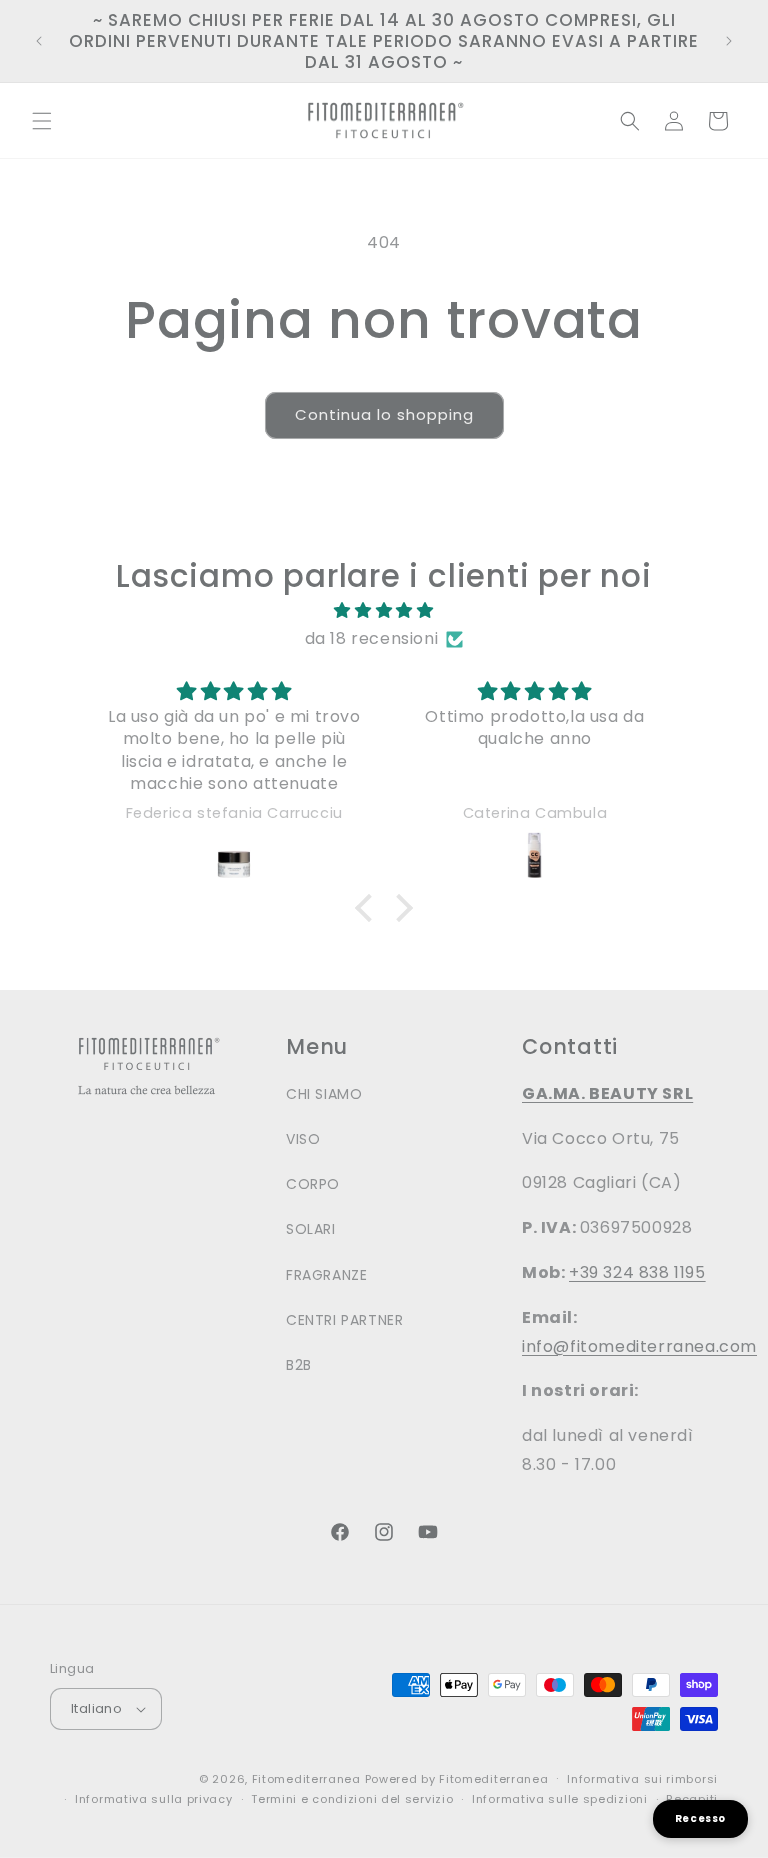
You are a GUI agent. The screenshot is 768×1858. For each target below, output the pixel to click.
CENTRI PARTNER (344, 1320)
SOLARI (311, 1229)
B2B (299, 1365)
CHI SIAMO (324, 1094)
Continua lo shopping (384, 414)
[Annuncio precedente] (39, 41)
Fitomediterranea (306, 1779)
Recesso (700, 1818)
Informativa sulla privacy (154, 1799)
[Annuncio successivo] (729, 41)
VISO (303, 1139)
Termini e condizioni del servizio (352, 1799)
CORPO (313, 1184)
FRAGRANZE (326, 1275)
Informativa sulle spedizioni (560, 1799)
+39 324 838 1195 (637, 1272)
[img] (383, 611)
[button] (42, 121)
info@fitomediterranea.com (639, 1346)
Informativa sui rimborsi (642, 1779)
